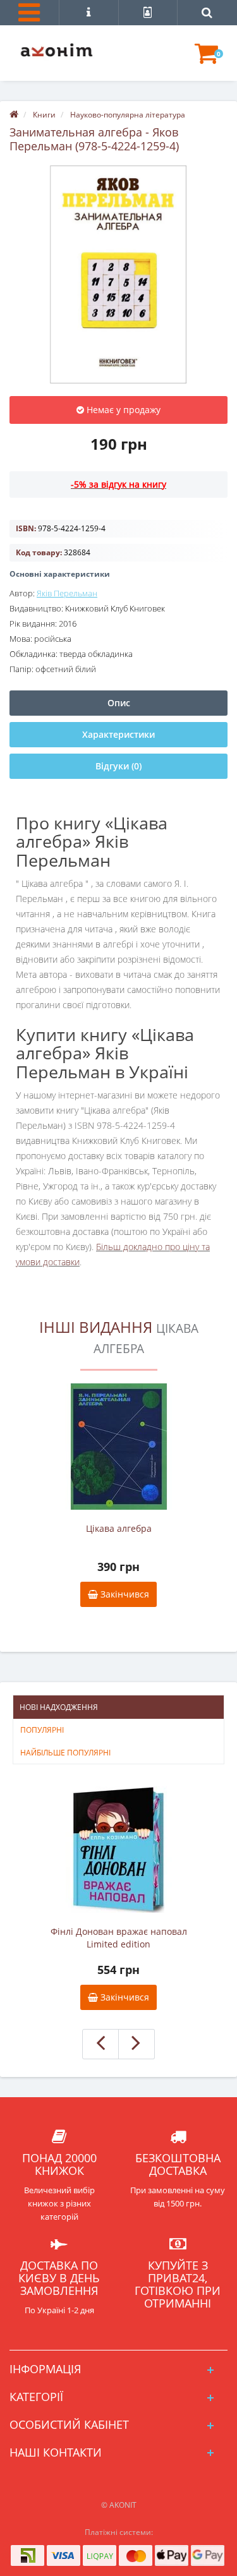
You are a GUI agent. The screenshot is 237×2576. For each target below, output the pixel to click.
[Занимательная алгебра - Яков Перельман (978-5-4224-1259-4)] (118, 274)
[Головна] (14, 115)
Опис (119, 703)
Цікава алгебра (119, 1528)
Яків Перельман (67, 593)
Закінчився (124, 1594)
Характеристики (118, 734)
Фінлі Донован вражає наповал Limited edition (119, 1938)
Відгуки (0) (118, 766)
